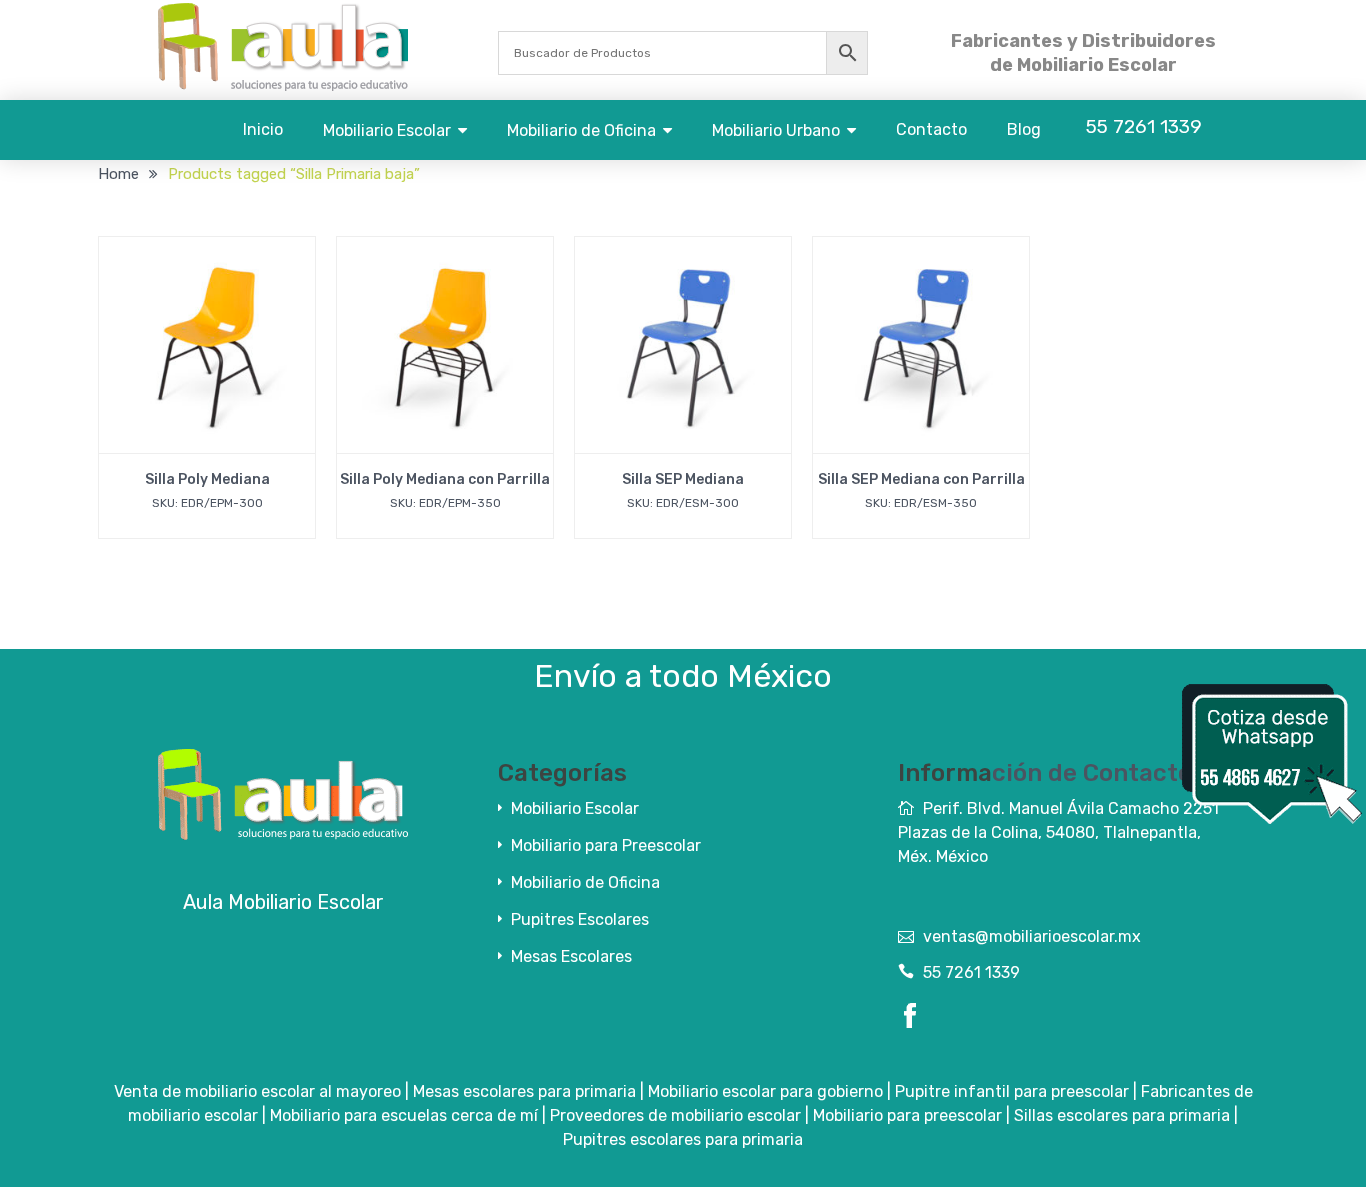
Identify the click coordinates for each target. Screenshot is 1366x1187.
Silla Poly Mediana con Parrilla (445, 479)
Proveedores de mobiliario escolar (675, 1115)
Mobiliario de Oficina (581, 130)
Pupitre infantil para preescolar (1012, 1091)
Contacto (931, 129)
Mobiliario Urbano (776, 130)
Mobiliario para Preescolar (606, 845)
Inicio (263, 129)
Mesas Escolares (571, 956)
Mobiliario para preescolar (907, 1115)
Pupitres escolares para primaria (683, 1139)
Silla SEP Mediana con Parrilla (921, 479)
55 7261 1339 (971, 972)
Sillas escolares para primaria (1122, 1115)
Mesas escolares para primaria (524, 1091)
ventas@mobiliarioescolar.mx (1032, 936)
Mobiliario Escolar (387, 130)
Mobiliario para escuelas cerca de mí (404, 1115)
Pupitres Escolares (580, 919)
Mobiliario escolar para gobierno (765, 1091)
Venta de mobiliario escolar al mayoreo (257, 1091)
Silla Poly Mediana (207, 479)
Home (118, 174)
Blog (1024, 129)
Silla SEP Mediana (683, 479)
